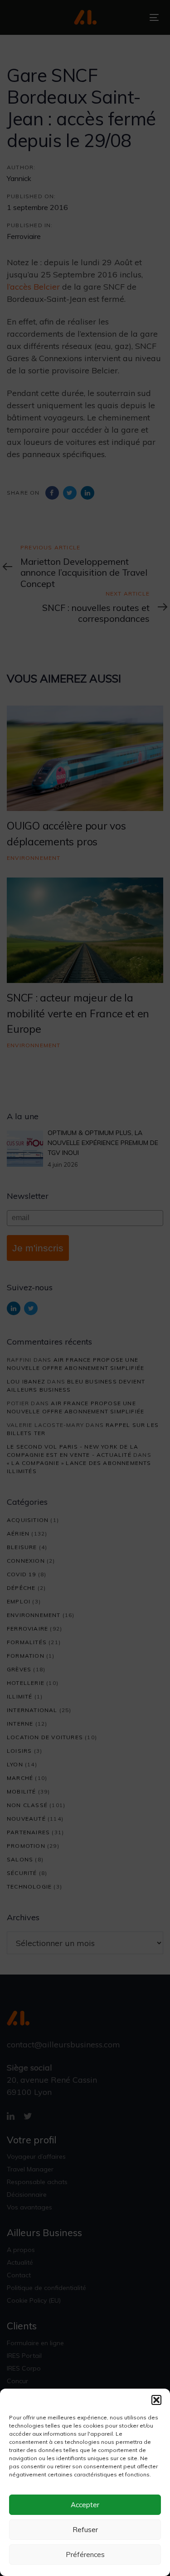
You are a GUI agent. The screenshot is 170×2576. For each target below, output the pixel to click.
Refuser (85, 2530)
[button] (156, 2400)
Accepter (85, 2505)
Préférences (85, 2555)
